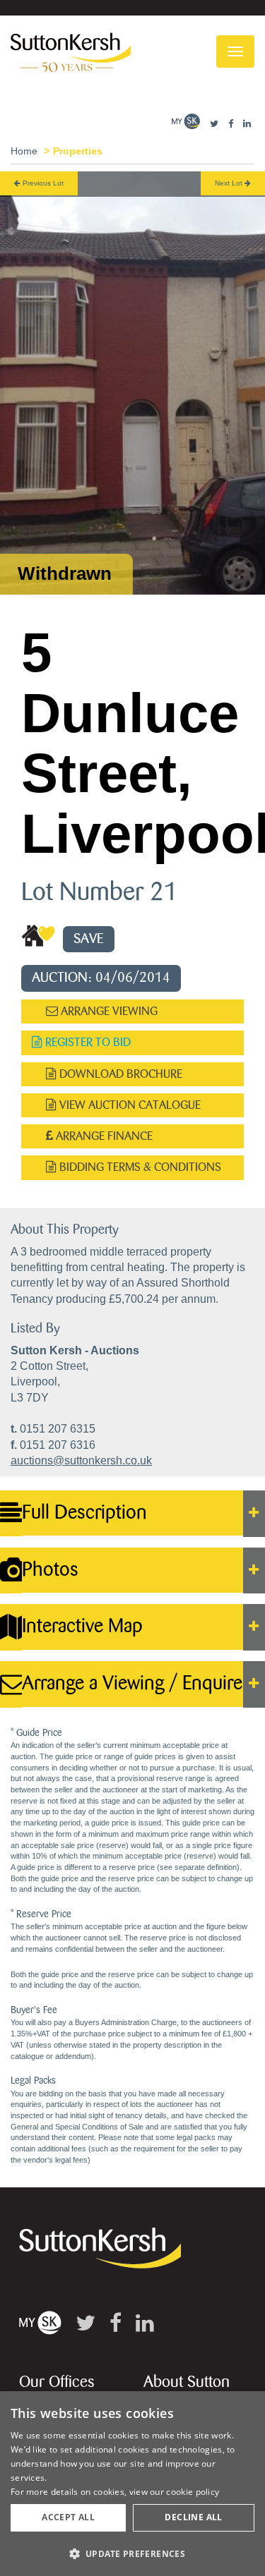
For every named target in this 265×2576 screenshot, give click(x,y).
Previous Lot (42, 183)
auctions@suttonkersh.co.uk (81, 1460)
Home (24, 151)
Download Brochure (119, 1074)
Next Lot (230, 183)
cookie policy (193, 2492)
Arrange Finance (103, 1136)
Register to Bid (87, 1042)
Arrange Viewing (108, 1011)
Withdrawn (65, 573)
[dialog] (132, 2484)
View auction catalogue (129, 1105)
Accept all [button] (68, 2517)
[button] (132, 2553)
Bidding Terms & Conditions (139, 1167)
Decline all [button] (193, 2517)
